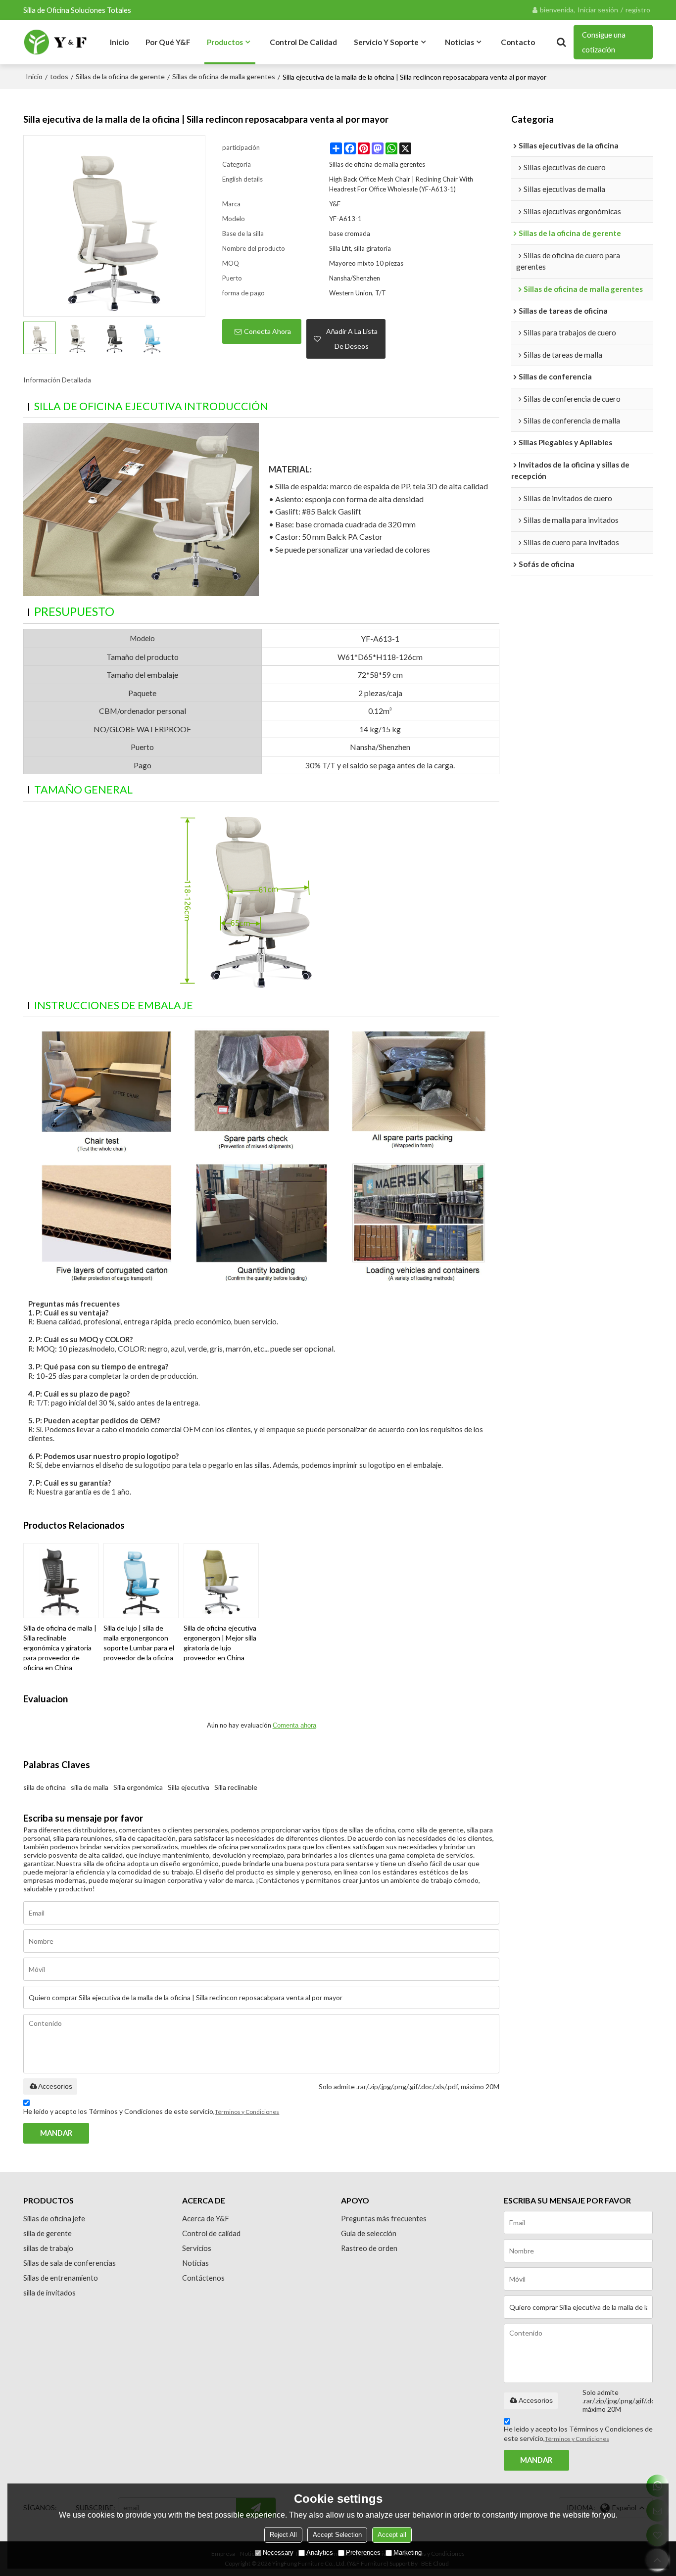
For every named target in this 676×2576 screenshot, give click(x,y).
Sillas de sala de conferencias (70, 2263)
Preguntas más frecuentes (384, 2218)
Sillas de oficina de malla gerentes (224, 76)
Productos (225, 42)
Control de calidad (303, 42)
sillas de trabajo (48, 2248)
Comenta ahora (294, 1725)
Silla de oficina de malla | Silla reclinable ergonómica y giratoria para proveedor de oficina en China (60, 1648)
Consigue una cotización (604, 42)
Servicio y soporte (386, 42)
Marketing (408, 2553)
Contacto (518, 42)
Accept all (392, 2535)
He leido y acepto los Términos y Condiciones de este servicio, (151, 2111)
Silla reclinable (236, 1787)
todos (59, 76)
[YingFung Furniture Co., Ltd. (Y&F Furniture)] (55, 42)
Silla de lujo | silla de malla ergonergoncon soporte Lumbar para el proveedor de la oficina (139, 1643)
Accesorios (55, 2086)
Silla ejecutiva (189, 1787)
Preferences (363, 2553)
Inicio (119, 42)
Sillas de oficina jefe (54, 2218)
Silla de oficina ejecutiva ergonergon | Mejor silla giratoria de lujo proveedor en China (220, 1643)
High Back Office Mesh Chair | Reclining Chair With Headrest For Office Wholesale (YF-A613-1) (401, 184)
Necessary (278, 2553)
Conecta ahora (267, 331)
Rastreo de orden (369, 2248)
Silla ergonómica (138, 1787)
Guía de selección (369, 2233)
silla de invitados (49, 2293)
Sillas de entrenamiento (61, 2278)
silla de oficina (45, 1787)
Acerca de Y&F (206, 2218)
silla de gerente (48, 2233)
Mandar (56, 2133)
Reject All (283, 2535)
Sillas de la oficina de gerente (120, 76)
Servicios (197, 2248)
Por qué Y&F (168, 42)
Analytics (320, 2553)
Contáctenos (203, 2278)
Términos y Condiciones (247, 2112)
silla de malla (90, 1787)
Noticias (459, 42)
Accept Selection (337, 2535)
